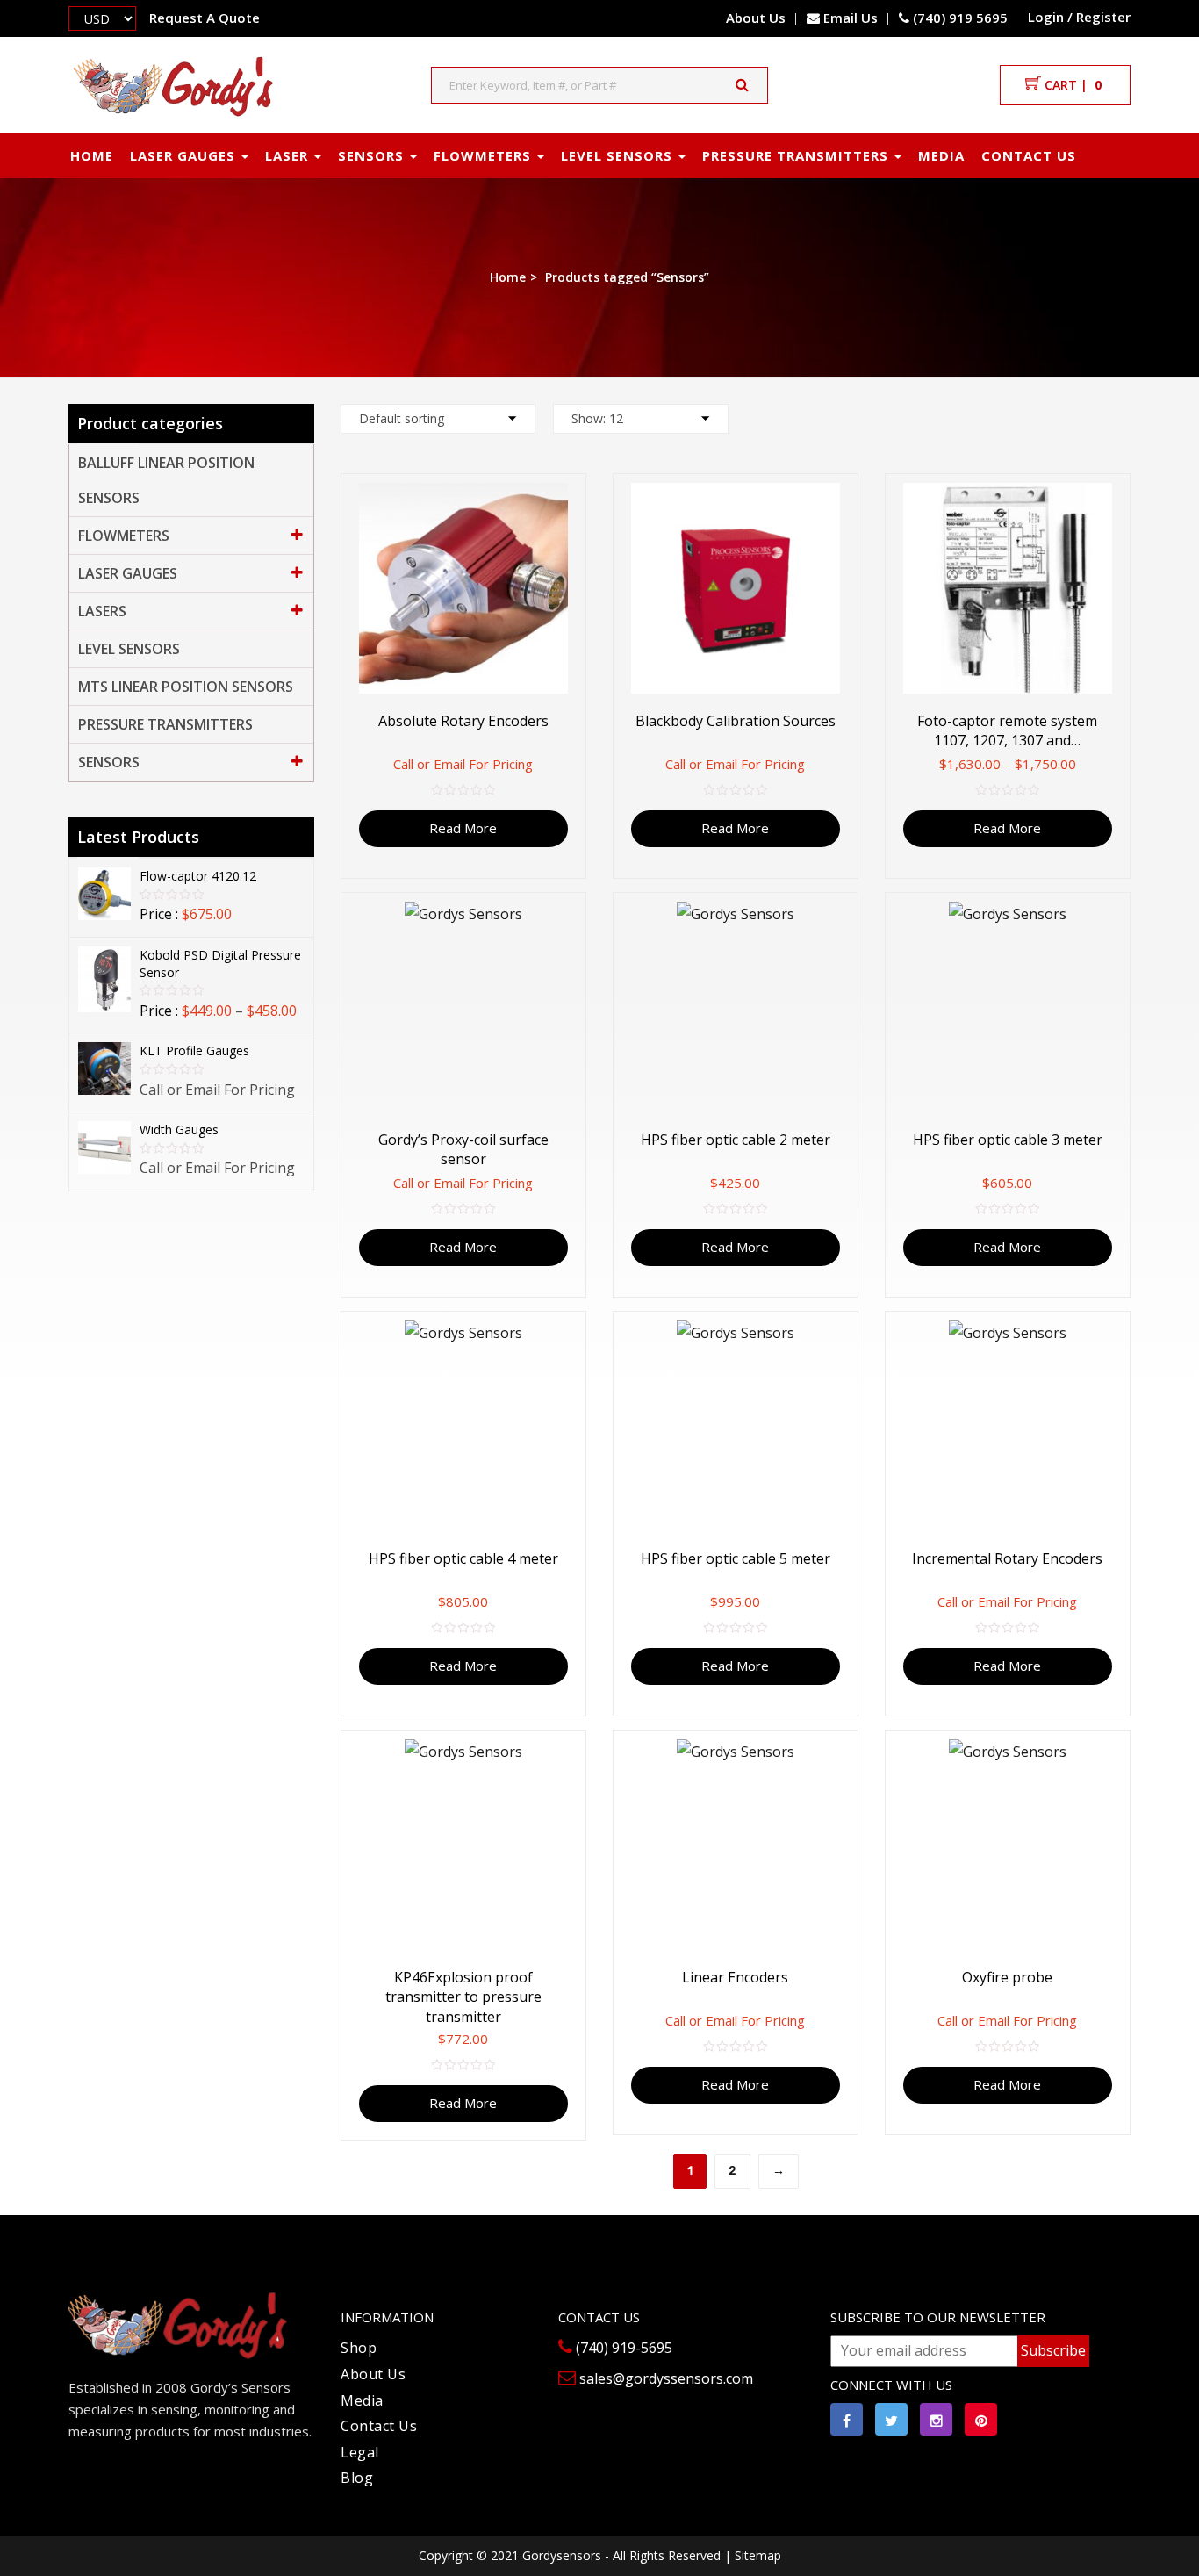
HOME (92, 155)
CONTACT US (1029, 155)
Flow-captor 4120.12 (198, 876)
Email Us (851, 18)
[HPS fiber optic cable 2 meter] (736, 1007)
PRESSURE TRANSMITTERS (797, 155)
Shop (359, 2348)
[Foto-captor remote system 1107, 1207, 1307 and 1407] (1008, 588)
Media (941, 155)
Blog (357, 2478)
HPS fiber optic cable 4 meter (463, 1558)
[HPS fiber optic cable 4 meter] (463, 1426)
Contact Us (379, 2426)
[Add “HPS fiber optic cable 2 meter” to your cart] (848, 920)
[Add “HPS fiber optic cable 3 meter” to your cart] (1120, 920)
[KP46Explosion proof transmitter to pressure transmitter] (463, 1845)
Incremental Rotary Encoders (1007, 1558)
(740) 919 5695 (958, 18)
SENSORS (373, 155)
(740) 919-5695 (622, 2348)
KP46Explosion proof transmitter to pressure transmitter (463, 1997)
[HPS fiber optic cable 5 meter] (736, 1426)
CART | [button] (1071, 85)
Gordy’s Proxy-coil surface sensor (463, 1149)
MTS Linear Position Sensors (186, 687)
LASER (289, 155)
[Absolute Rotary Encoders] (463, 588)
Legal (360, 2452)
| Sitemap (753, 2555)
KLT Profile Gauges (194, 1051)
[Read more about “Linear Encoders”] (848, 1757)
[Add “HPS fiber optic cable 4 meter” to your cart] (576, 1338)
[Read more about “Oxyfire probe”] (1120, 1757)
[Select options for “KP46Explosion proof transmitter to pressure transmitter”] (576, 1757)
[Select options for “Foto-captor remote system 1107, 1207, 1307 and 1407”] (1120, 501)
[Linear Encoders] (736, 1845)
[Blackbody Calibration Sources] (736, 588)
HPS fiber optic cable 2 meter (736, 1140)
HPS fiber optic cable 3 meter (1008, 1140)
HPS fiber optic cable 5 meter (736, 1558)
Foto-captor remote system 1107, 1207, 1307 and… (1007, 730)
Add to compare (559, 571)
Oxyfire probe (1007, 1977)
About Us (756, 18)
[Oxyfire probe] (1008, 1845)
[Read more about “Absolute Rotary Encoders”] (576, 501)
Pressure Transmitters (165, 724)
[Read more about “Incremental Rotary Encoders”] (1120, 1338)
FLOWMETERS (485, 155)
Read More (463, 828)
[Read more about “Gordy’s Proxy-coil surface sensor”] (576, 920)
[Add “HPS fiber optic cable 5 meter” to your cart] (848, 1338)
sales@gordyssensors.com (664, 2378)
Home (508, 277)
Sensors (109, 762)
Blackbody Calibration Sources (736, 721)
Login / (1050, 17)
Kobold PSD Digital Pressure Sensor (220, 964)
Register (1103, 17)
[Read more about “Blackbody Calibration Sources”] (848, 501)
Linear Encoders (735, 1977)
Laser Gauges (185, 155)
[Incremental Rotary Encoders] (1008, 1426)
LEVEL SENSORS (619, 155)
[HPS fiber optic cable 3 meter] (1008, 1007)
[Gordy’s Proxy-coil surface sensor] (463, 1007)
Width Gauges (179, 1130)
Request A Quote (205, 18)
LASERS (102, 611)
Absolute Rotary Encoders (463, 721)
